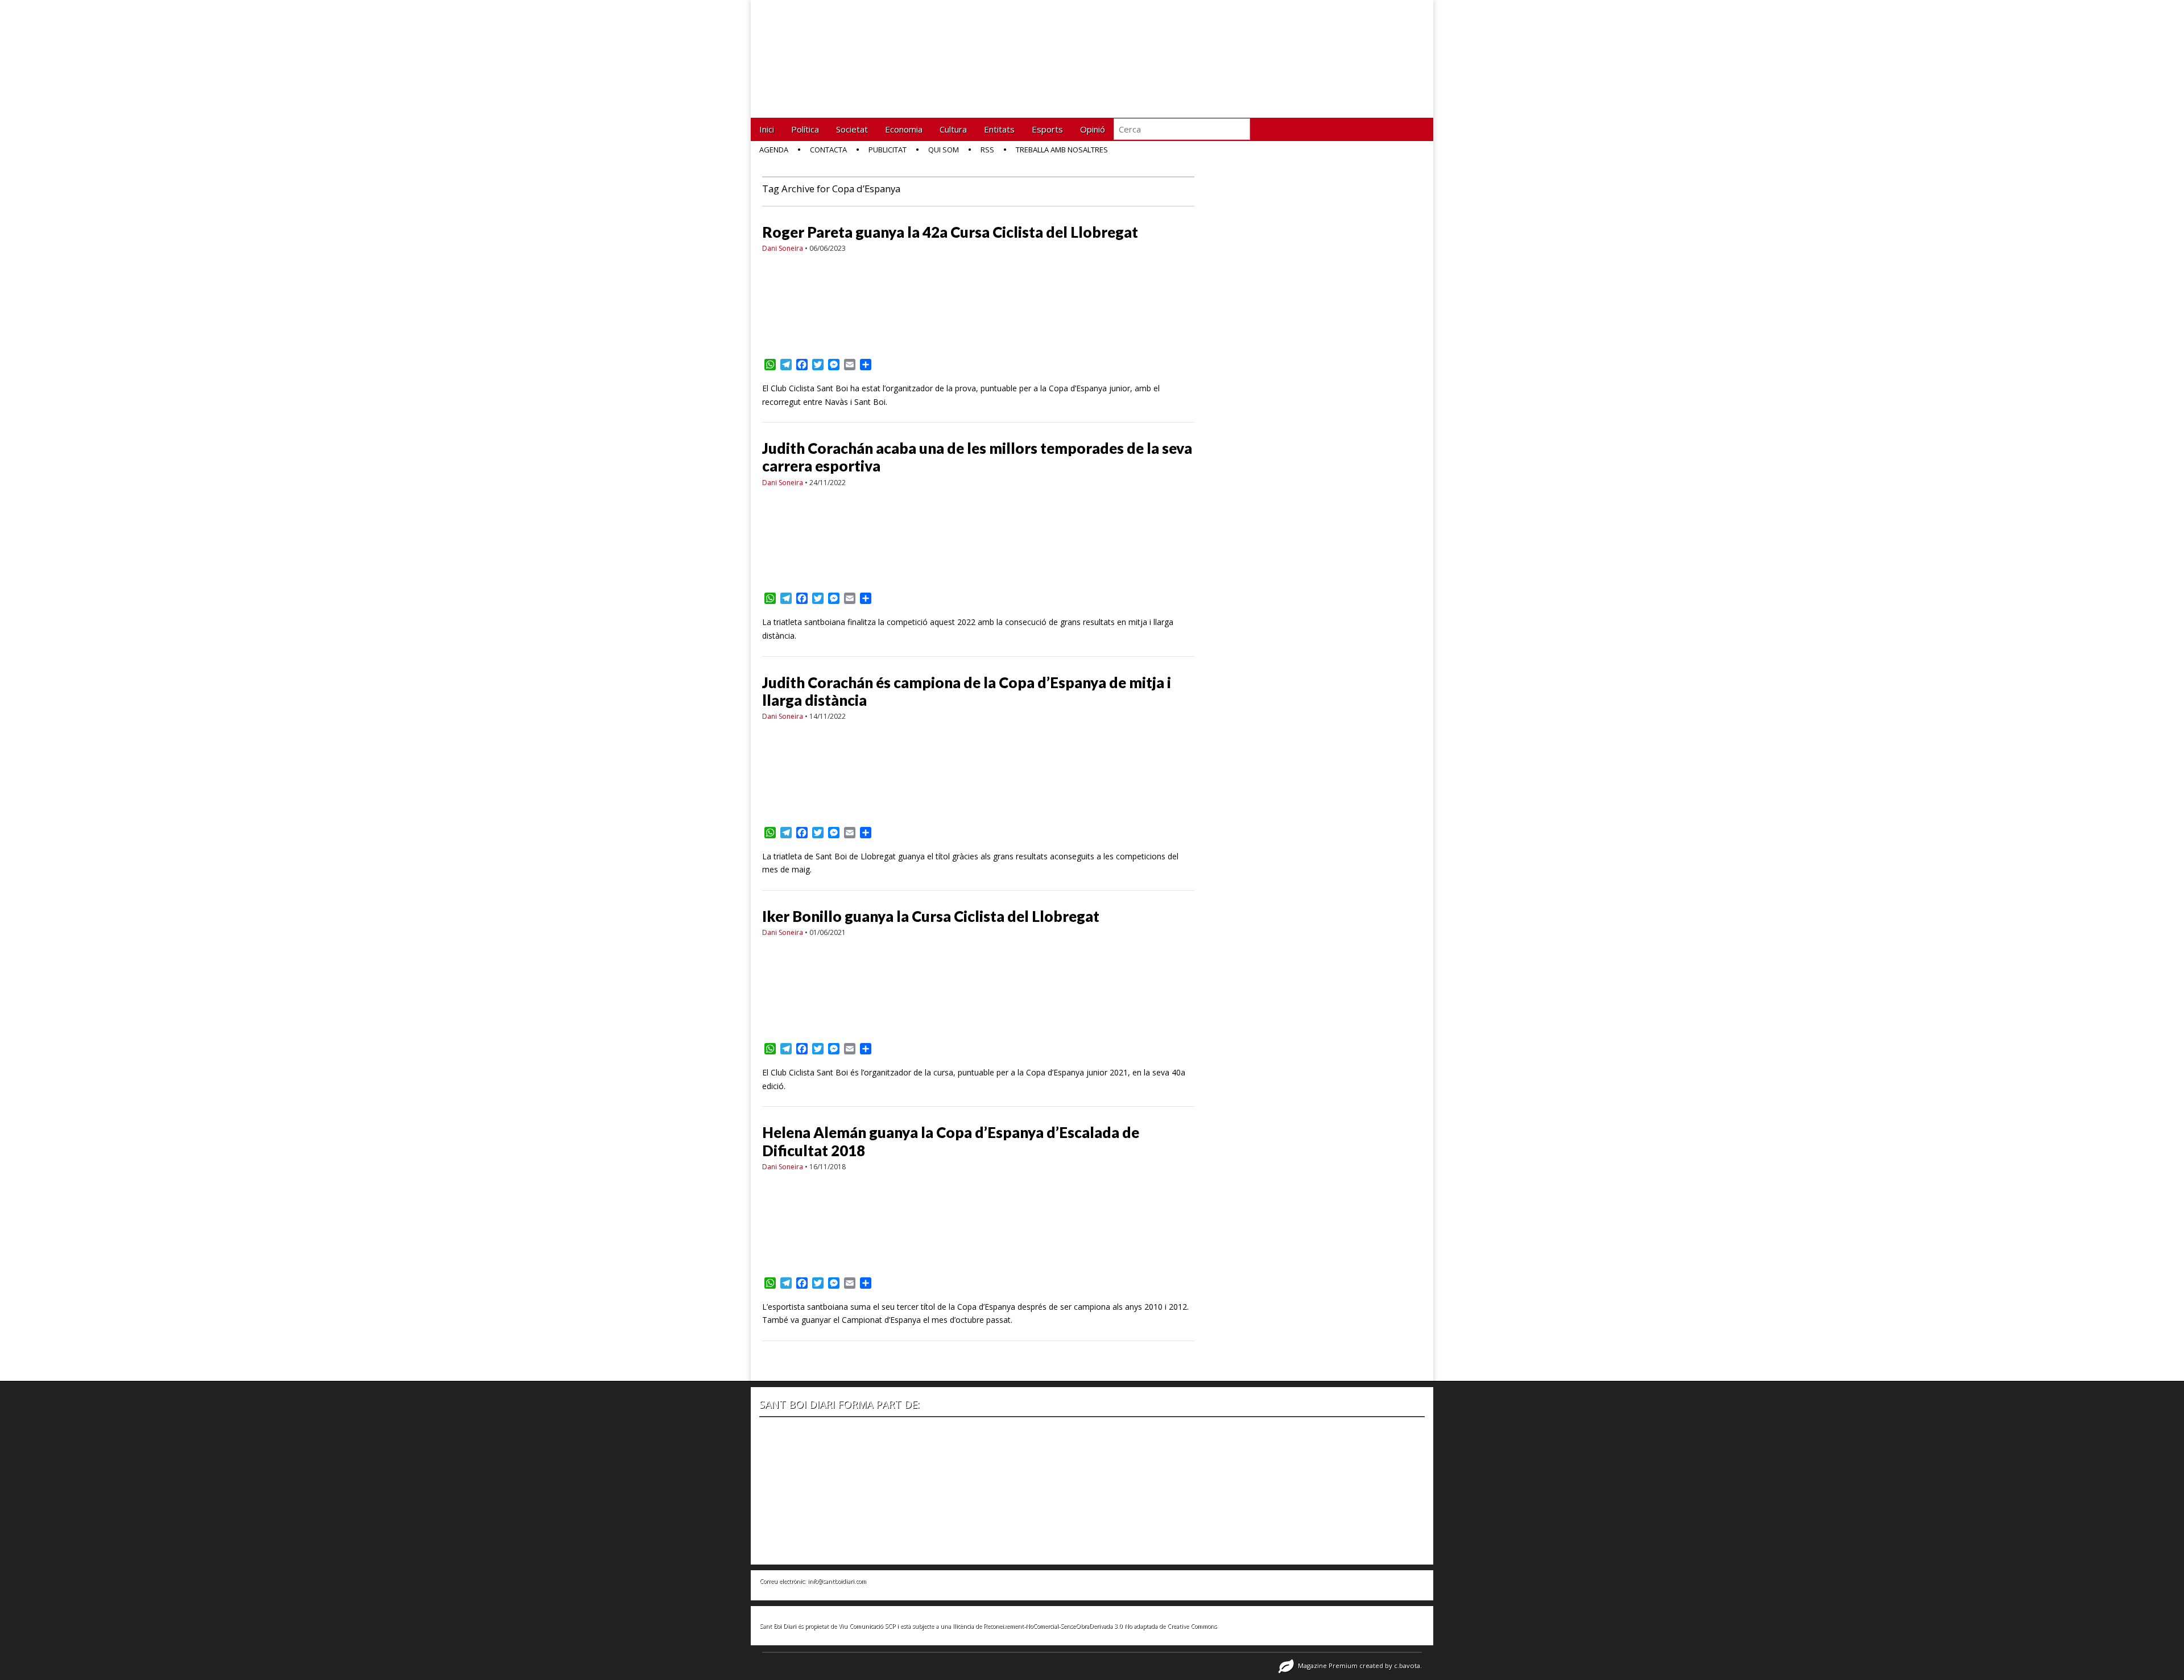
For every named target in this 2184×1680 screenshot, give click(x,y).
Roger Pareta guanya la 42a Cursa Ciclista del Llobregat (950, 232)
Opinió (1093, 129)
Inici (767, 129)
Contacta (828, 150)
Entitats (999, 129)
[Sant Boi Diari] (847, 50)
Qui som (944, 150)
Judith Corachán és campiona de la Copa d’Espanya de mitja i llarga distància (967, 691)
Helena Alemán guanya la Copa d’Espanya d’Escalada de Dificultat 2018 (951, 1141)
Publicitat (888, 150)
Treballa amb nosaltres (1062, 150)
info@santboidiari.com (837, 1581)
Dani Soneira (783, 248)
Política (805, 129)
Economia (904, 129)
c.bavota (1407, 1665)
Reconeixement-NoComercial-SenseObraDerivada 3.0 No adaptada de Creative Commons (1100, 1626)
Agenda (774, 150)
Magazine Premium (1328, 1665)
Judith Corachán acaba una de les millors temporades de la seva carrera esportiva (977, 457)
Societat (852, 129)
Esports (1047, 129)
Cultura (953, 129)
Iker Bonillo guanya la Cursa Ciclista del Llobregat (931, 916)
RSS (987, 150)
